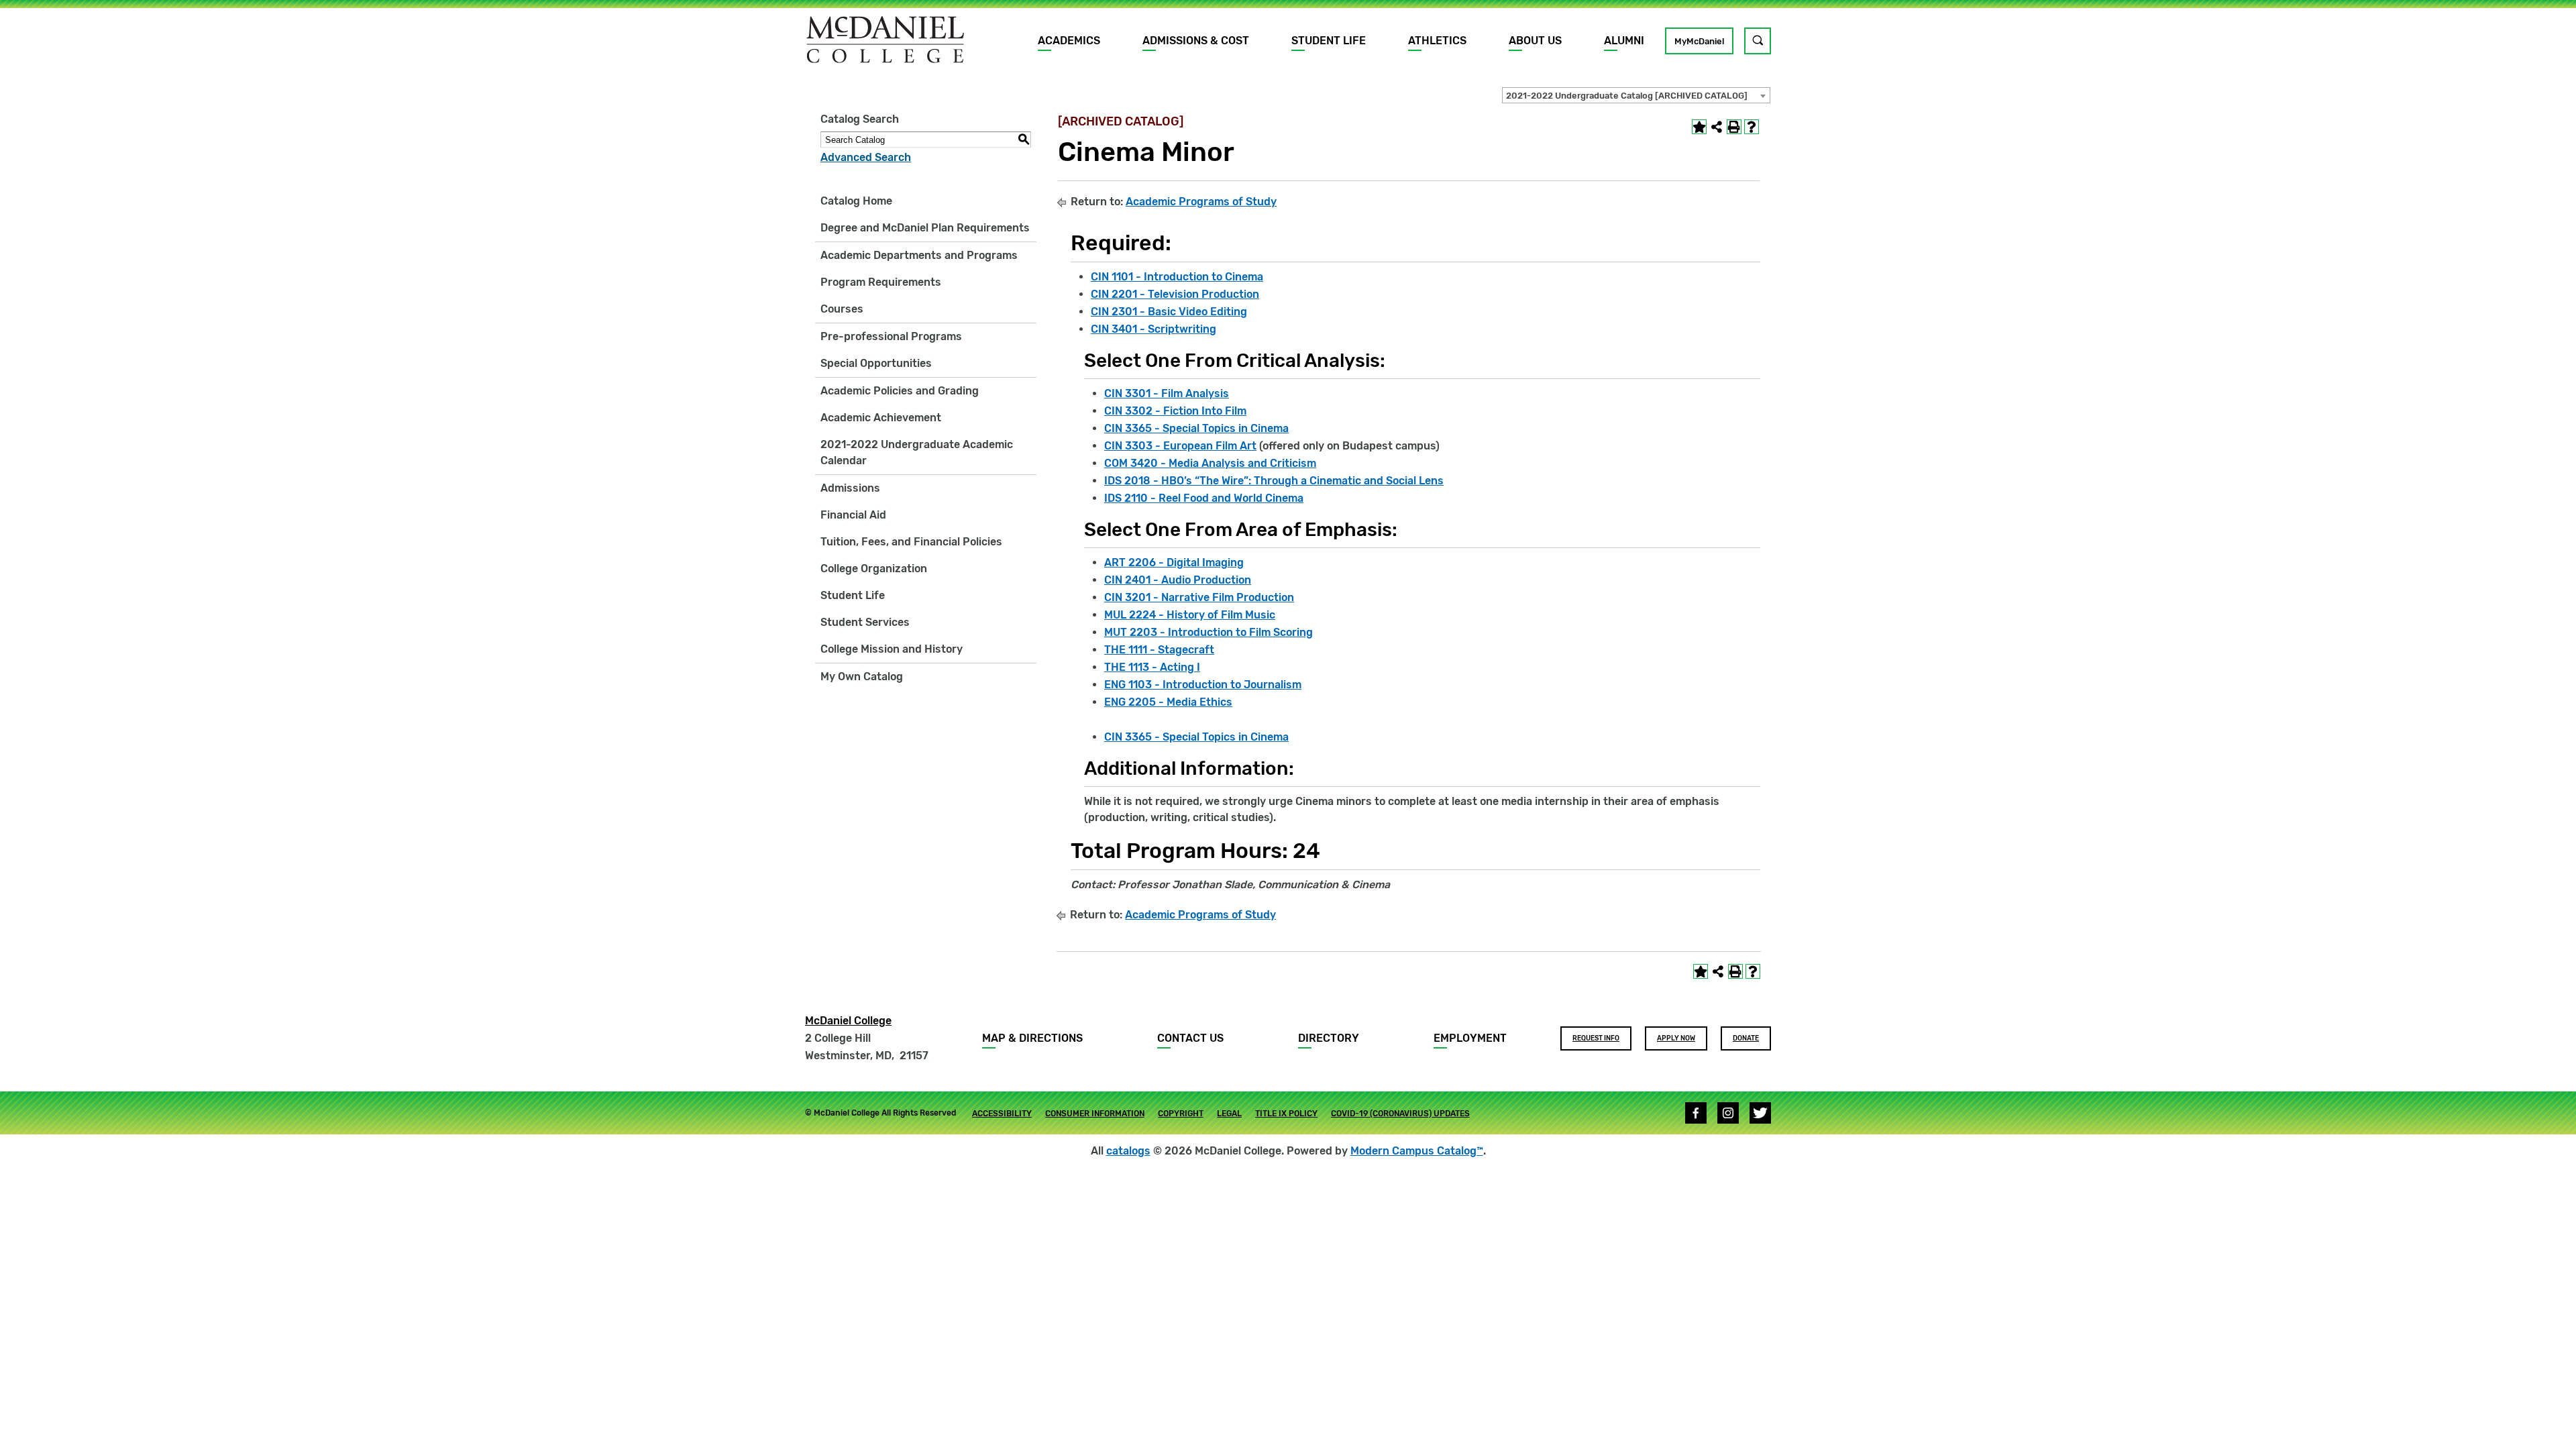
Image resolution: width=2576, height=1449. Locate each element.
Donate (1746, 1038)
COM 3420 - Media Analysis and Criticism (1210, 463)
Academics (1069, 41)
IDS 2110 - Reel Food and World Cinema (1204, 498)
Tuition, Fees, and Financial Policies (911, 542)
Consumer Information (1095, 1114)
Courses (842, 309)
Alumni (1624, 41)
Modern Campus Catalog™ (1417, 1151)
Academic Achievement (881, 418)
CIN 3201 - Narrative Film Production (1199, 597)
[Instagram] (1728, 1113)
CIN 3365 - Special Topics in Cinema (1196, 428)
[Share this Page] (1717, 127)
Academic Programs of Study (1201, 202)
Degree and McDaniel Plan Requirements (925, 228)
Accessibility (1002, 1114)
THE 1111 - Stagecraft (1159, 650)
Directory (1329, 1038)
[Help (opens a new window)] (1752, 127)
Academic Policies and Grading (900, 391)
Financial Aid (853, 515)
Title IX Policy (1286, 1114)
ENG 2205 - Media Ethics (1168, 702)
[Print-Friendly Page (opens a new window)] (1734, 127)
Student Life (1329, 41)
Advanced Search (866, 157)
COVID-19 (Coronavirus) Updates (1400, 1114)
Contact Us (1190, 1038)
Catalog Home (856, 201)
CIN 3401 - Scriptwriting (1153, 329)
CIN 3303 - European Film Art (1180, 446)
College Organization (874, 569)
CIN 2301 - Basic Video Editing (1169, 312)
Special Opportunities (876, 363)
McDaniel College (848, 1021)
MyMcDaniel (1699, 41)
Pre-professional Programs (891, 336)
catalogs (1128, 1151)
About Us (1535, 41)
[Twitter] (1760, 1113)
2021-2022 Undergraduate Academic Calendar (917, 452)
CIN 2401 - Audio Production (1178, 580)
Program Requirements (881, 282)
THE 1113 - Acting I (1152, 667)
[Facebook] (1696, 1113)
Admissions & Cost (1196, 41)
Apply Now (1676, 1038)
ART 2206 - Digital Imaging (1174, 562)
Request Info (1596, 1038)
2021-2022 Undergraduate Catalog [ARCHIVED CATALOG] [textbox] (1627, 96)
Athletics (1437, 41)
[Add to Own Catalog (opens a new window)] (1699, 127)
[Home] (885, 40)
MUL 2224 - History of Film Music (1190, 615)
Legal (1229, 1114)
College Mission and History (892, 649)
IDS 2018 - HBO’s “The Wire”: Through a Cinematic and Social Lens (1274, 481)
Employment (1470, 1038)
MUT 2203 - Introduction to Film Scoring (1209, 632)
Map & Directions (1032, 1038)
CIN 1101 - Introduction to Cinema (1177, 277)
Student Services (865, 622)
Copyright (1181, 1114)
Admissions (850, 488)
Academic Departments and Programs (919, 255)
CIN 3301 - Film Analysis (1167, 393)
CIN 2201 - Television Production (1175, 294)
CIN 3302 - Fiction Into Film (1175, 411)
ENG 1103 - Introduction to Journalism (1203, 685)
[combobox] (1636, 95)
